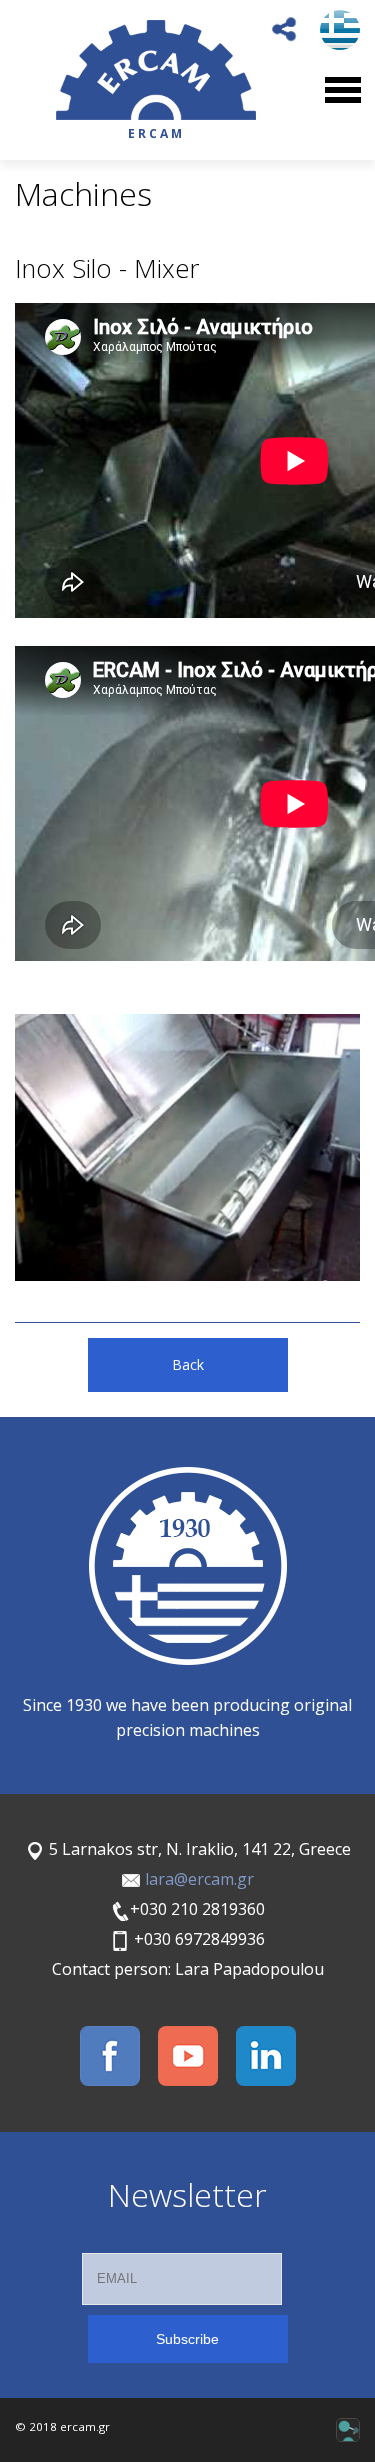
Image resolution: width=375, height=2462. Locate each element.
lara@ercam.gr (199, 1879)
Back (188, 1364)
